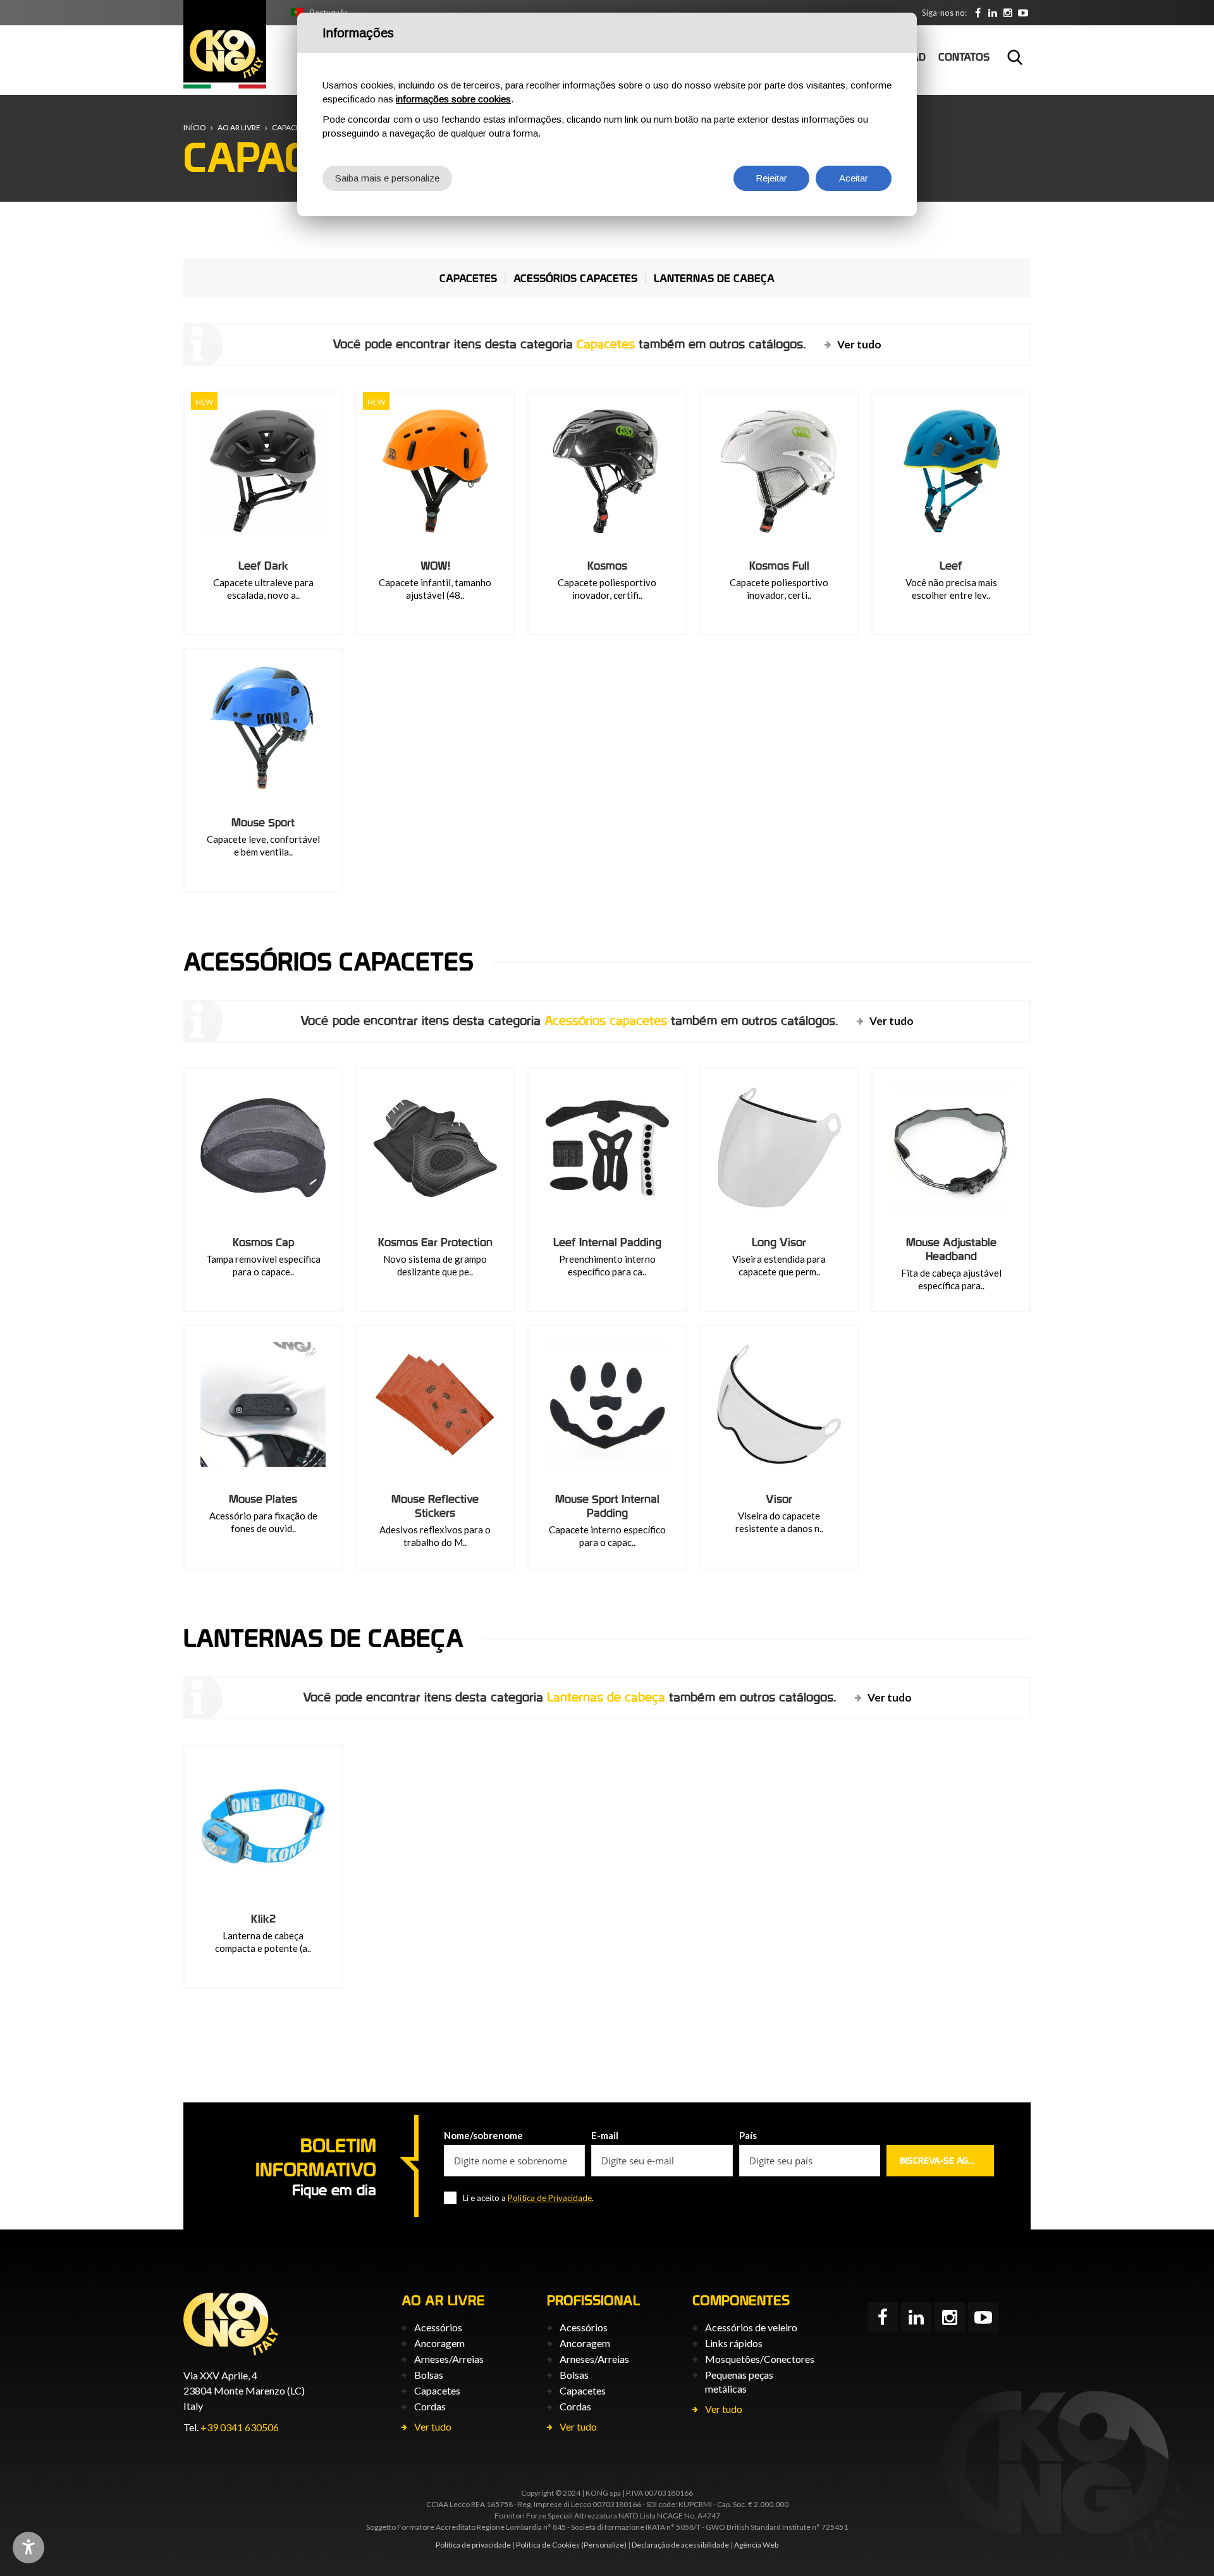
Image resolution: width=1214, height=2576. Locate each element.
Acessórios (438, 2327)
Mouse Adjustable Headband (951, 1249)
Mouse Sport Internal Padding (607, 1506)
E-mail (605, 2135)
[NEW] (263, 471)
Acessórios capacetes (575, 278)
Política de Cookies (548, 2545)
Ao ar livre (239, 127)
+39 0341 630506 (240, 2427)
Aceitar (854, 178)
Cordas (430, 2406)
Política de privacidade (473, 2545)
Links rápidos (734, 2343)
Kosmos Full (779, 566)
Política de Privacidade (550, 2198)
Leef (951, 566)
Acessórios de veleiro (751, 2327)
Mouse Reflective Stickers (435, 1506)
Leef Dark (263, 566)
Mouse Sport (263, 822)
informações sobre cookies (453, 99)
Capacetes (292, 127)
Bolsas (429, 2375)
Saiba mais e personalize (387, 178)
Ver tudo (859, 344)
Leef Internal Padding (607, 1242)
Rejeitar (771, 178)
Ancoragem (439, 2343)
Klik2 (263, 1919)
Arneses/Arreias (449, 2359)
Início (195, 127)
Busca (1015, 57)
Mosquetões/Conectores (760, 2359)
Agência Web (756, 2545)
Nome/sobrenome (483, 2135)
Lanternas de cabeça (714, 278)
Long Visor (779, 1242)
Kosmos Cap (263, 1242)
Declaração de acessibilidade (680, 2545)
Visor (779, 1499)
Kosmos (607, 566)
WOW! (435, 566)
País (748, 2135)
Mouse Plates (263, 1499)
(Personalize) (604, 2545)
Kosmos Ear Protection (435, 1242)
